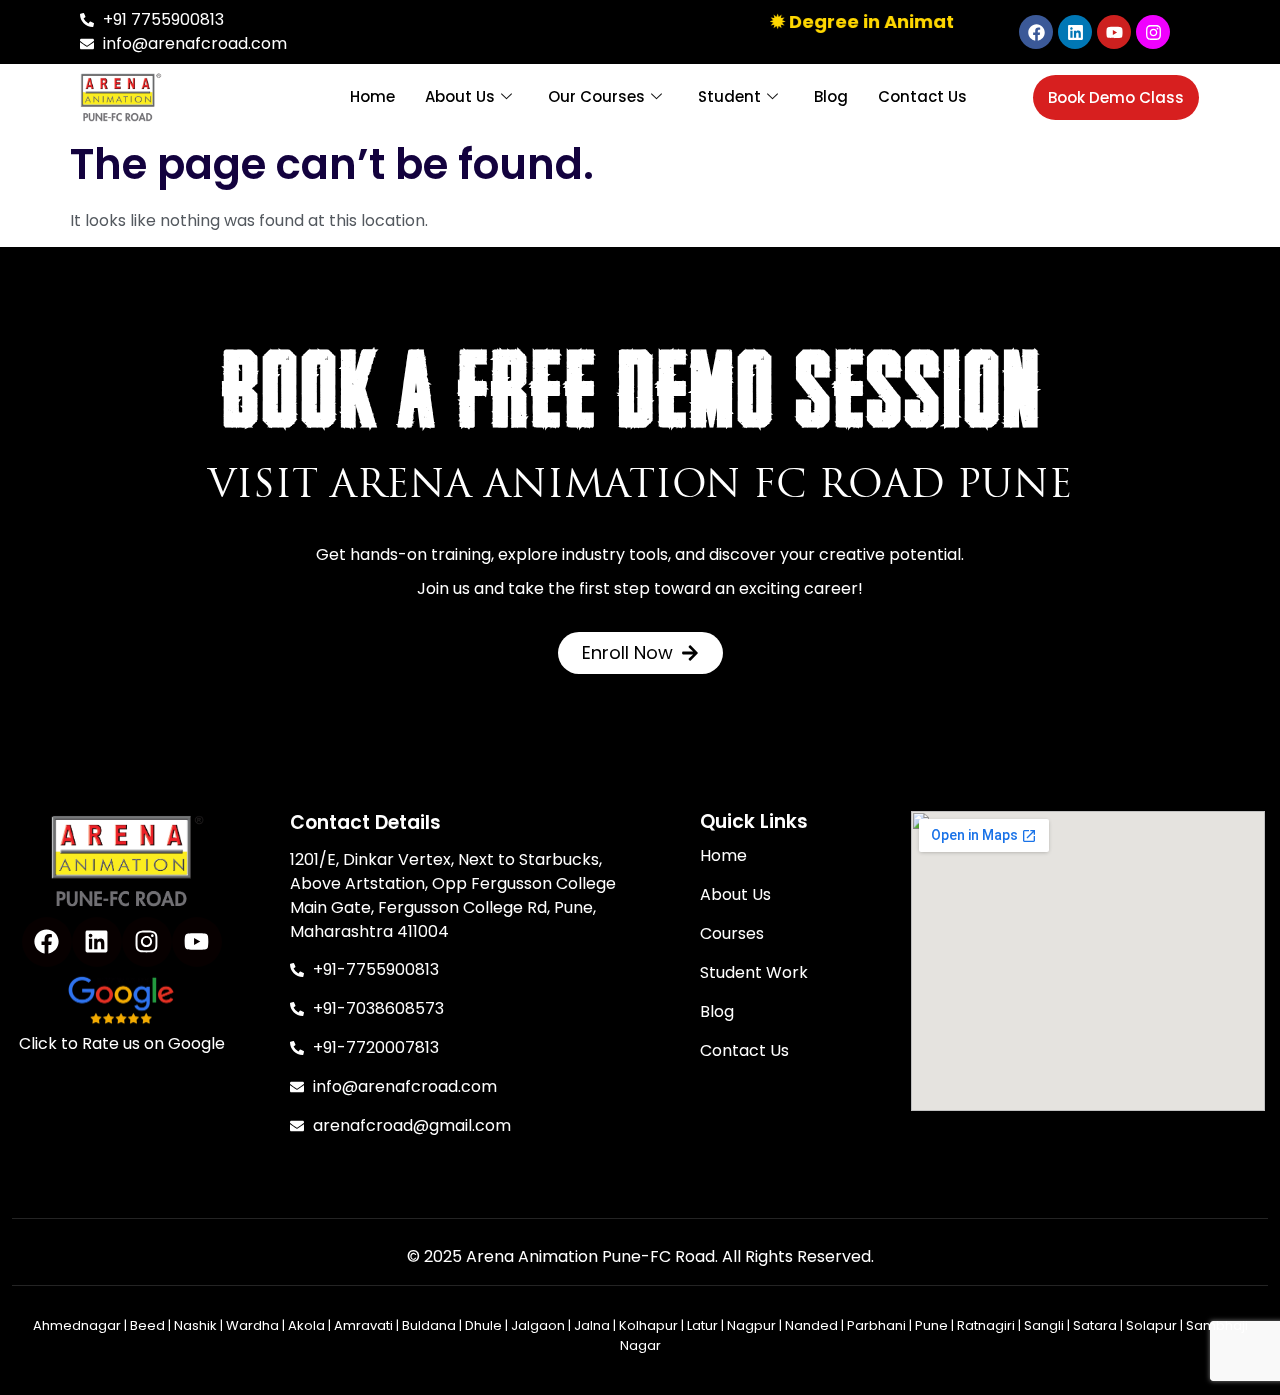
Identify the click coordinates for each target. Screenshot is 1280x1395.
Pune (931, 1325)
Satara (1095, 1325)
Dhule (483, 1325)
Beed (147, 1325)
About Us (460, 96)
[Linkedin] (1075, 32)
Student (729, 96)
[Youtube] (1114, 32)
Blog (831, 96)
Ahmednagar (77, 1325)
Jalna (592, 1325)
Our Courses (596, 96)
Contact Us (922, 96)
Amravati (363, 1325)
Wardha (252, 1325)
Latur (702, 1325)
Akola (306, 1325)
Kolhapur (648, 1325)
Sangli (1044, 1325)
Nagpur (751, 1325)
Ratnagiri (986, 1325)
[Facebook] (1036, 32)
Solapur (1151, 1325)
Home (372, 96)
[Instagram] (1153, 32)
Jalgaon (538, 1325)
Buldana (429, 1325)
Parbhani (876, 1325)
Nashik (195, 1325)
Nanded (811, 1325)
